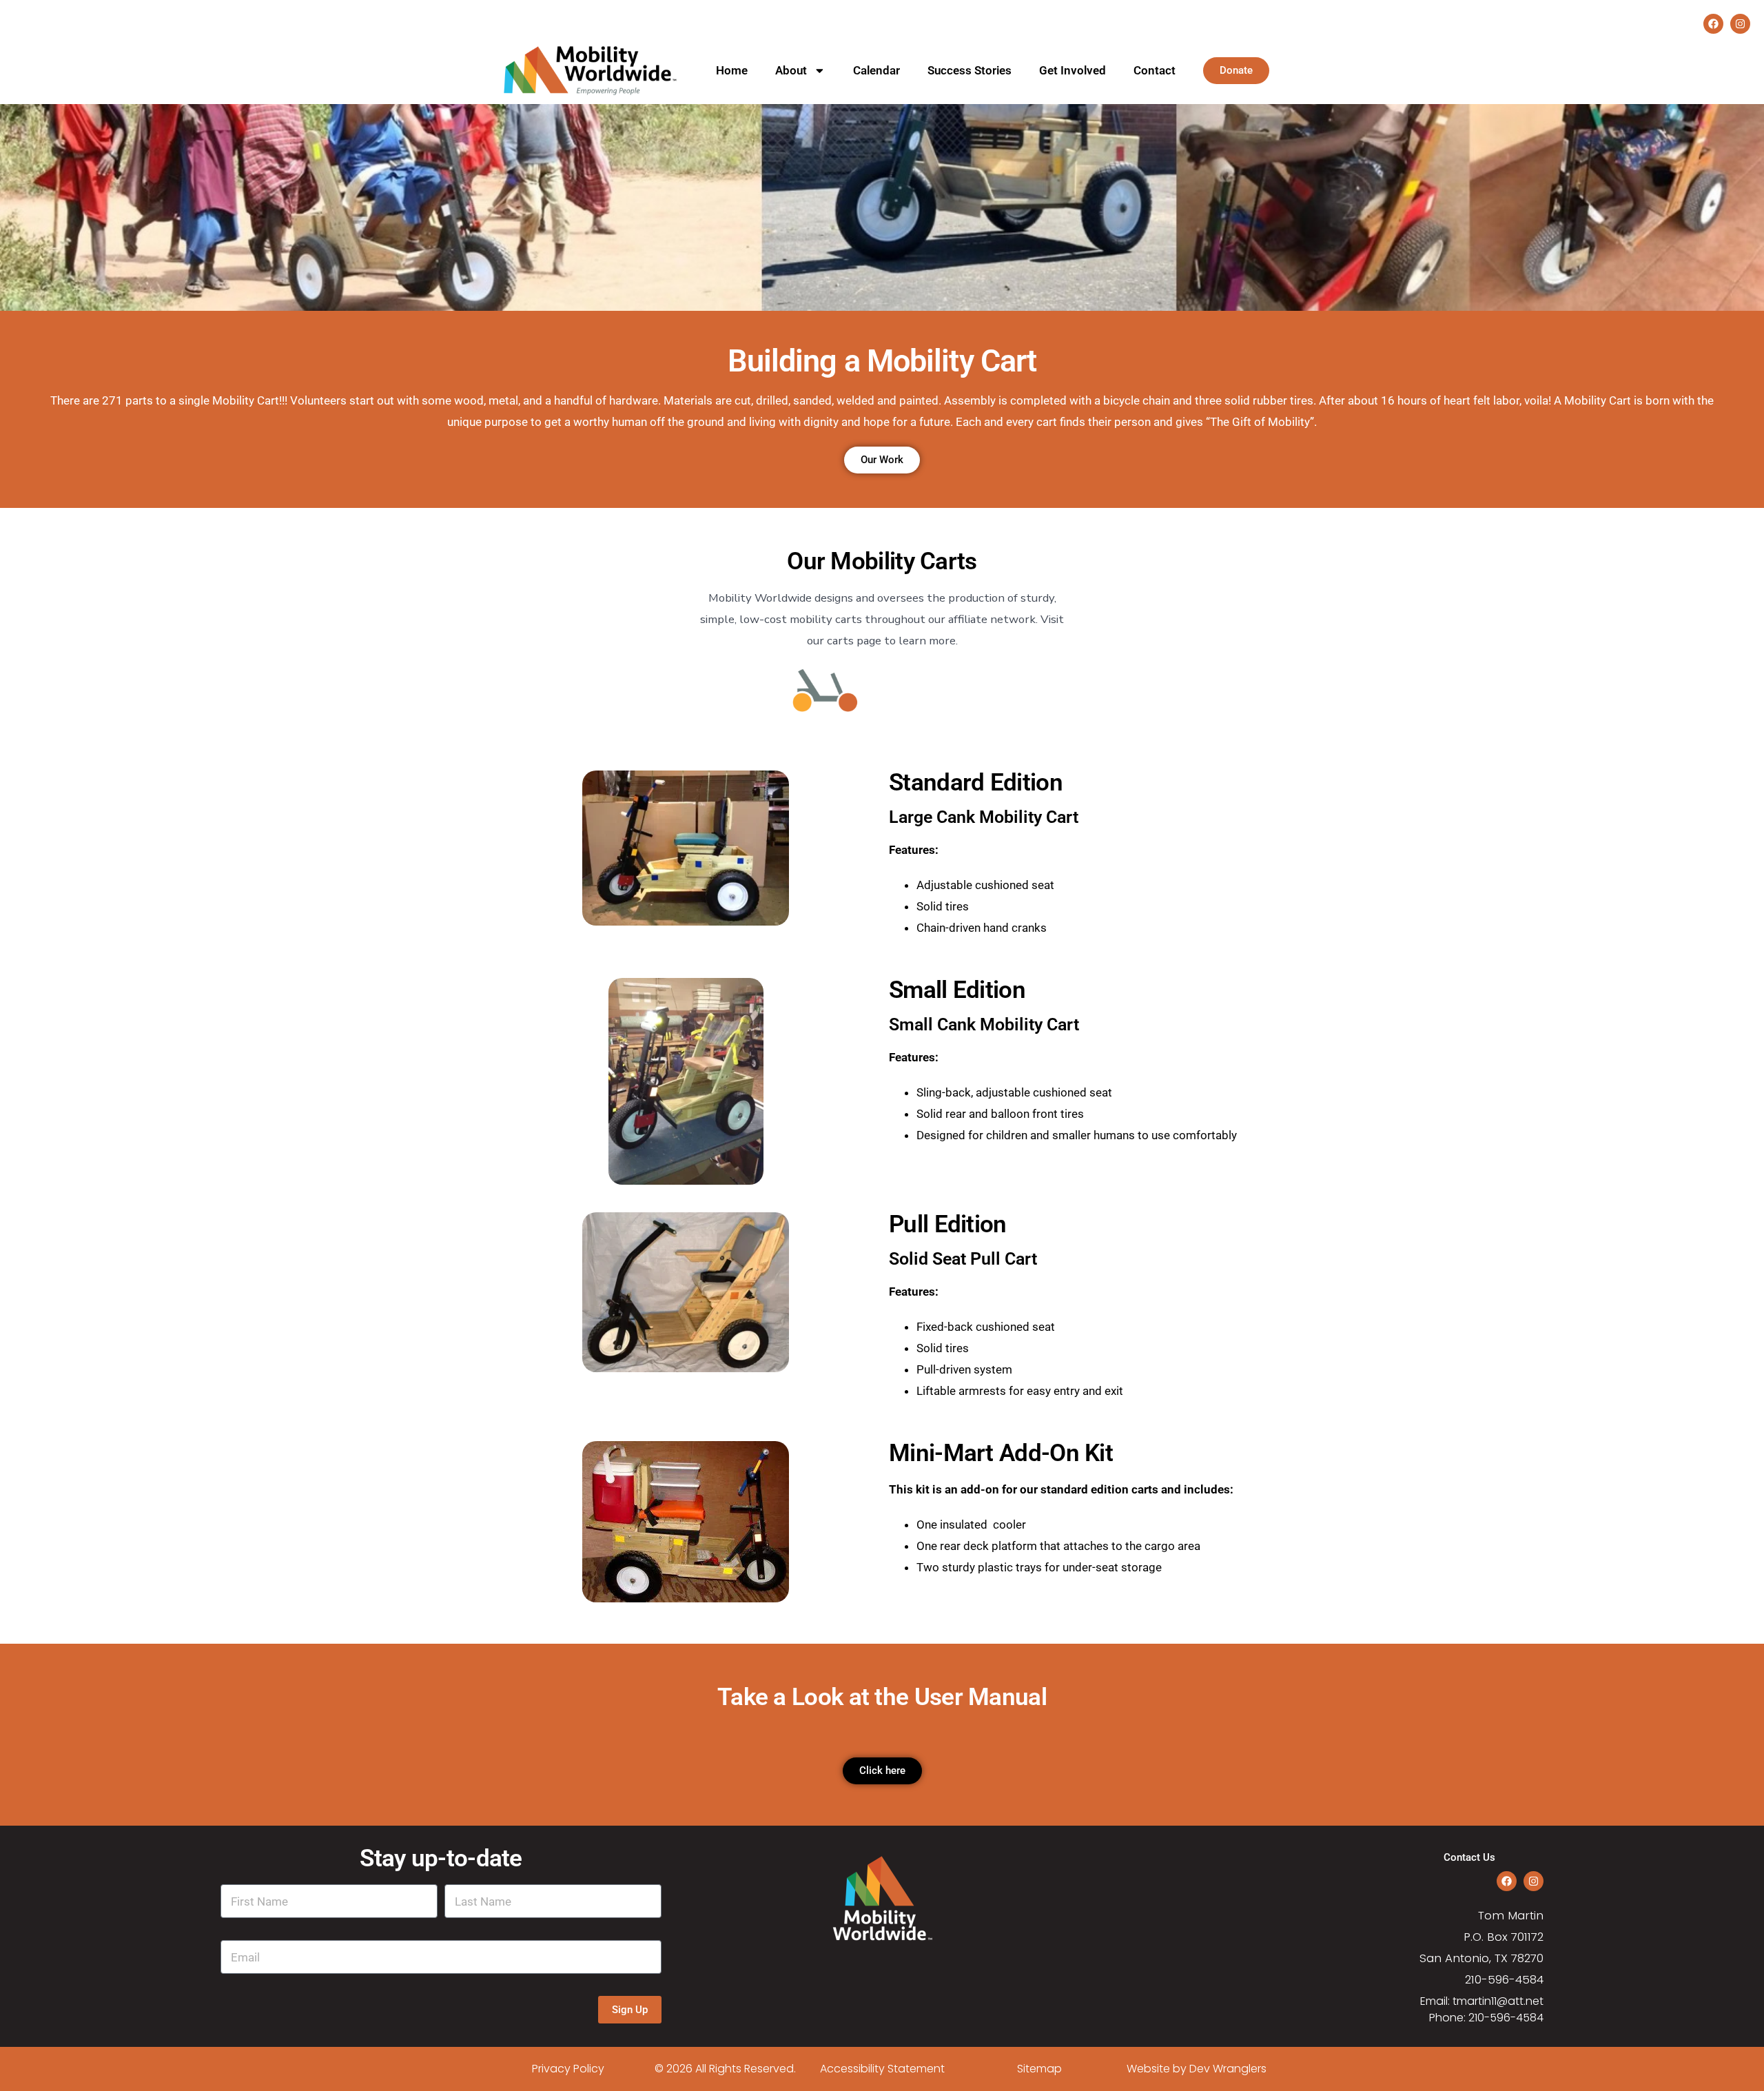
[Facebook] (1713, 24)
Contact (1155, 70)
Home (732, 70)
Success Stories (970, 70)
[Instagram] (1740, 24)
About (791, 70)
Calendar (876, 70)
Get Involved (1073, 70)
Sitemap (1039, 2069)
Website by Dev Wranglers (1197, 2069)
